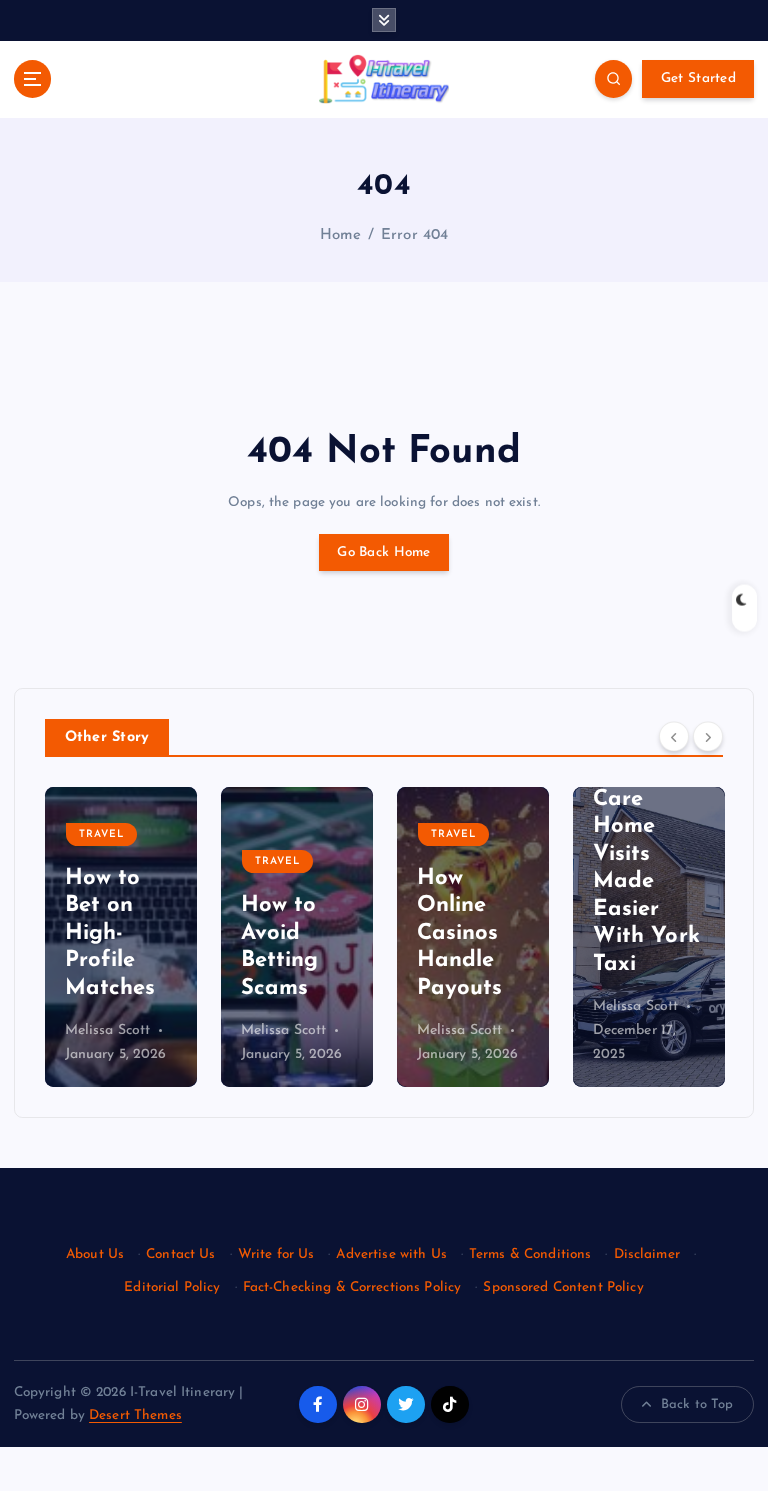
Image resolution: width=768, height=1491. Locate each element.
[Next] (708, 736)
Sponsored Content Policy (563, 1287)
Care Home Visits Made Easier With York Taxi (470, 882)
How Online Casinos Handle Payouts (284, 933)
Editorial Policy (172, 1287)
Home (341, 235)
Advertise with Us (391, 1254)
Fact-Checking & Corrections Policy (352, 1287)
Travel (101, 861)
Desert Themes (135, 1415)
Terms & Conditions (530, 1254)
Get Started (698, 78)
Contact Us (180, 1254)
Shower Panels (633, 801)
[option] (121, 937)
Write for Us (276, 1254)
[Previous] (674, 736)
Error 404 (414, 235)
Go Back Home (383, 552)
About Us (95, 1254)
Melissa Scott (108, 1030)
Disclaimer (647, 1254)
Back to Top (697, 1404)
